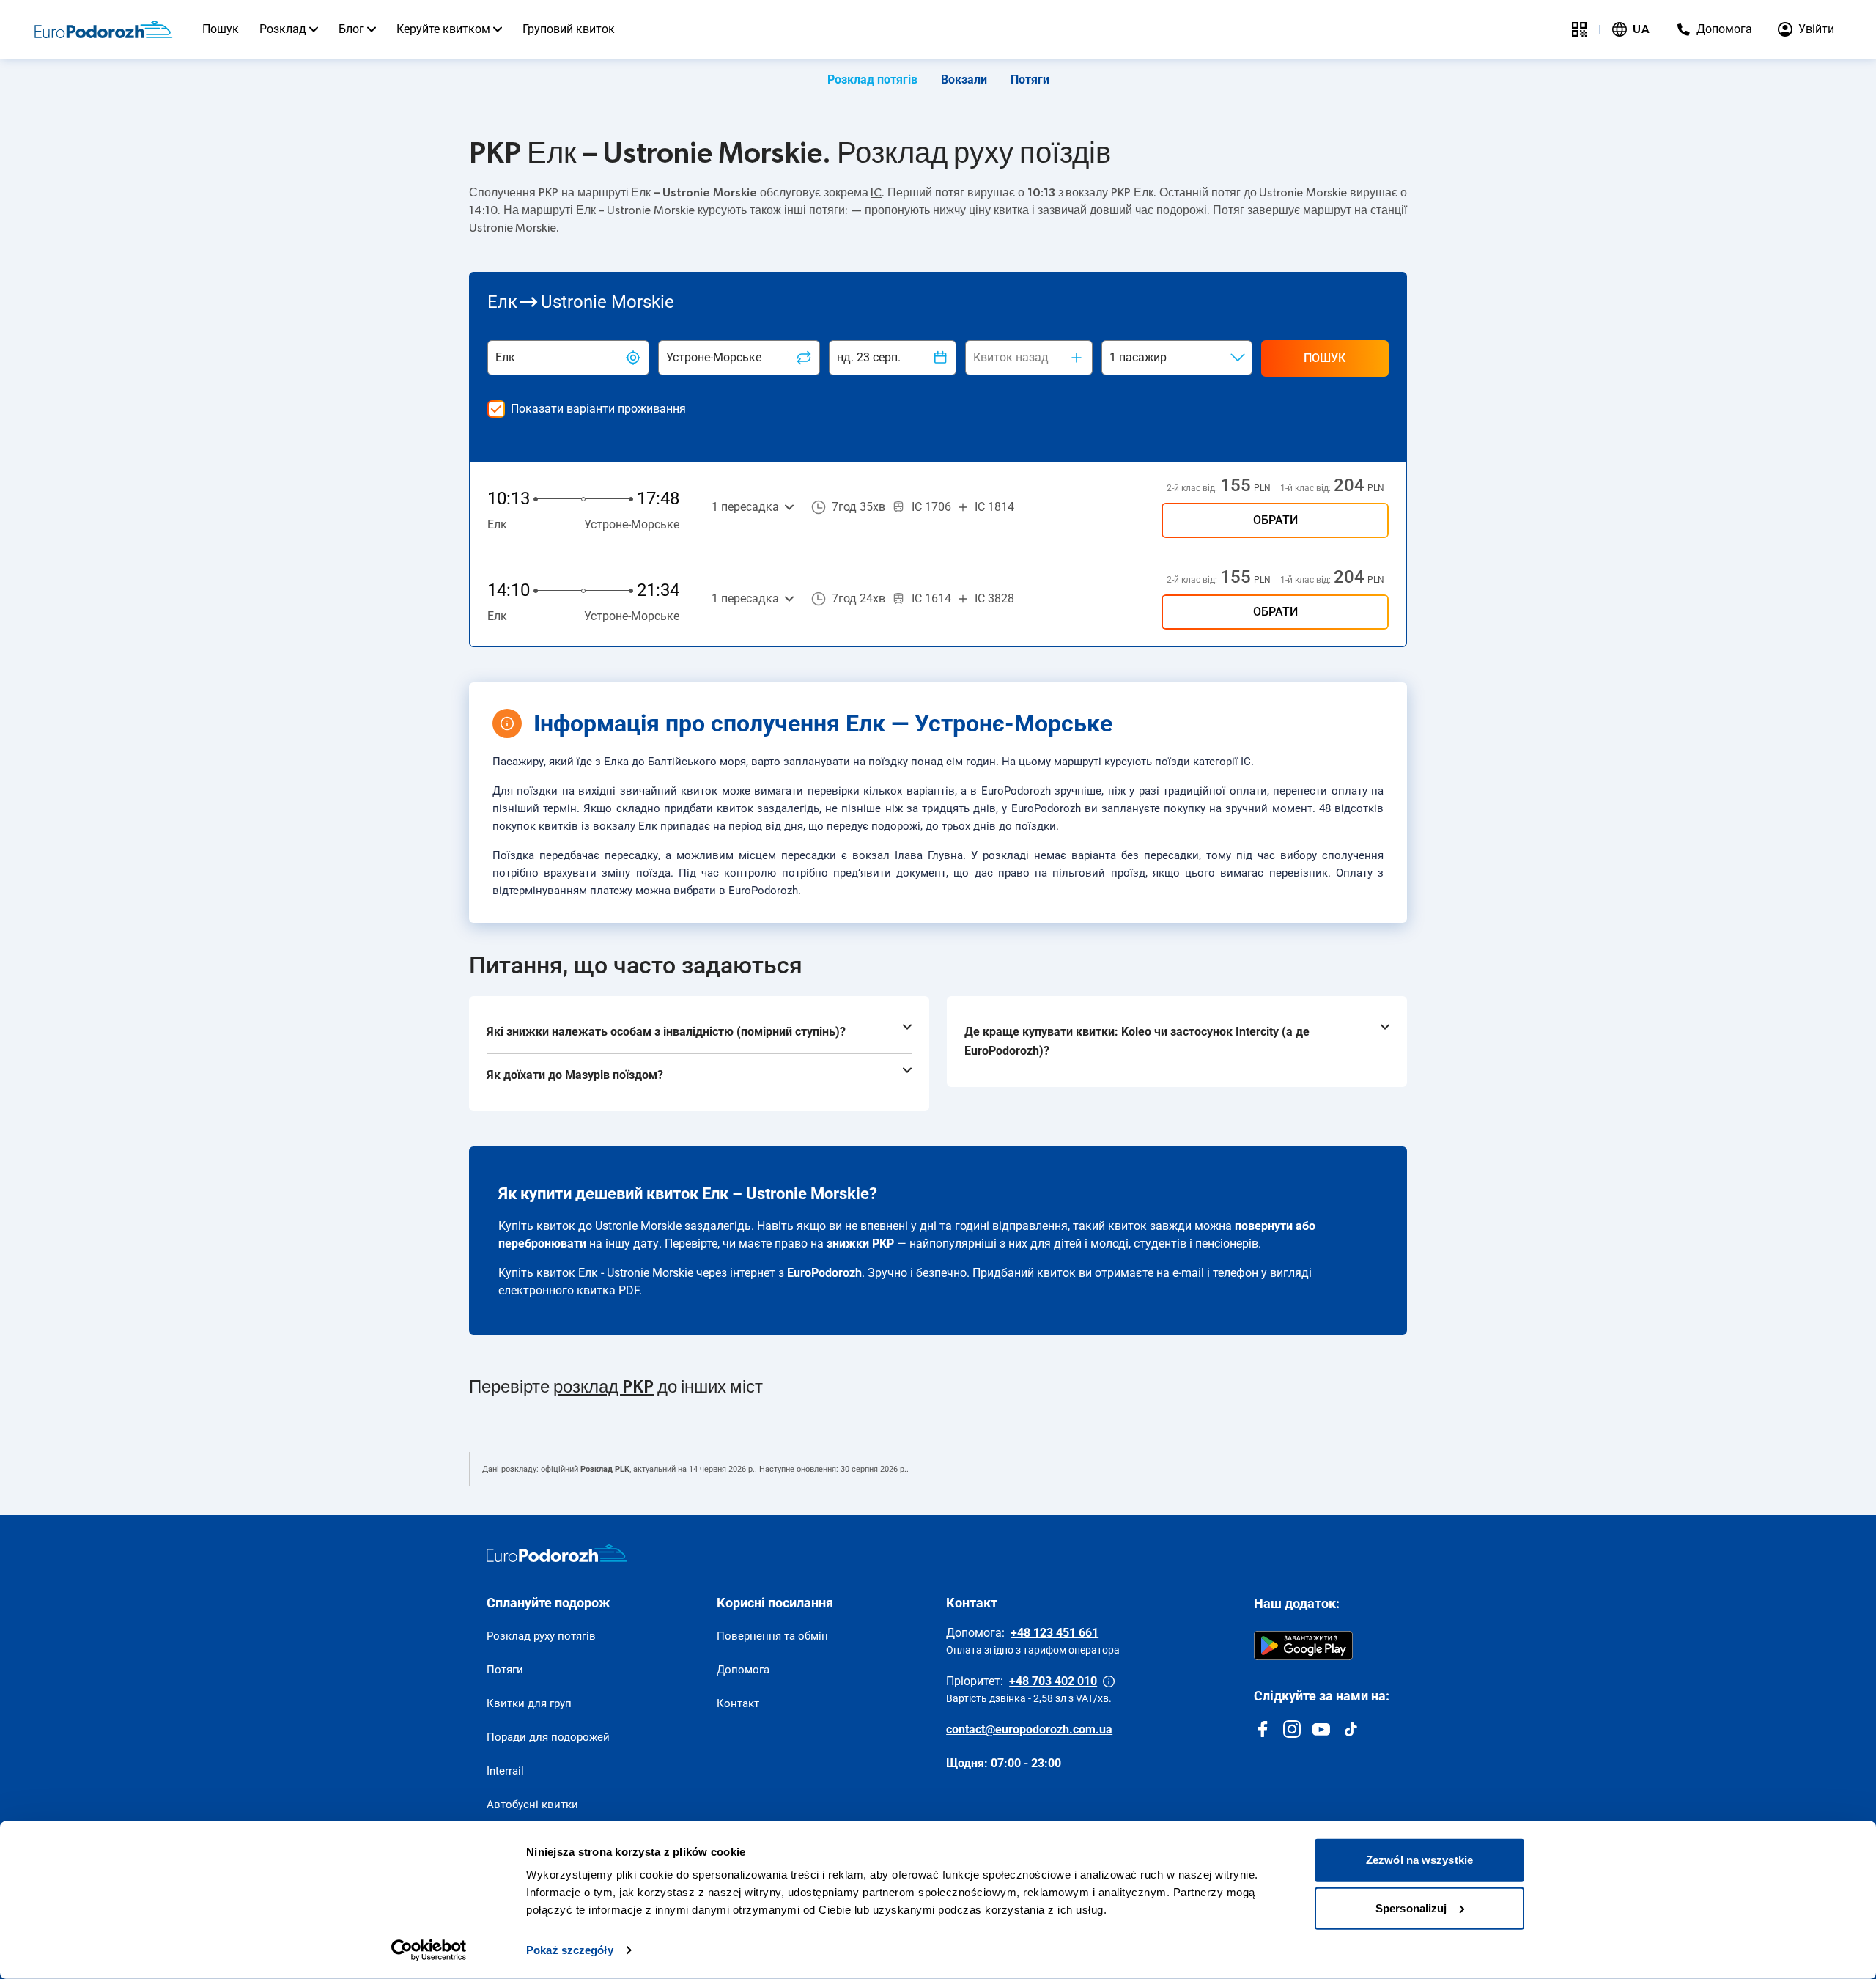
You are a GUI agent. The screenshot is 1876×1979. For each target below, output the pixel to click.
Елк (586, 210)
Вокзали (964, 80)
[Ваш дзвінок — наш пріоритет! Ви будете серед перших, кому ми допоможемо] (1109, 1681)
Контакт (738, 1703)
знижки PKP (860, 1243)
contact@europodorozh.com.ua (1029, 1729)
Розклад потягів (872, 80)
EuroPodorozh (824, 1273)
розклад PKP (603, 1387)
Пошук (221, 29)
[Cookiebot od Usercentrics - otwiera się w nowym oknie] (429, 1950)
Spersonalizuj (1411, 1908)
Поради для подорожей (548, 1737)
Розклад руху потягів (541, 1636)
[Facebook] (1263, 1729)
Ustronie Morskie (651, 210)
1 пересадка (745, 507)
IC (876, 193)
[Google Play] (1303, 1646)
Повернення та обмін (772, 1636)
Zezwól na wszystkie (1419, 1860)
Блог (351, 29)
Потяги (1030, 80)
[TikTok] (1351, 1729)
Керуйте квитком (443, 29)
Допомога (743, 1670)
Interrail (505, 1771)
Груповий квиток (569, 29)
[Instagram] (1292, 1729)
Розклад (283, 29)
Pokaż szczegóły (570, 1950)
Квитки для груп (529, 1703)
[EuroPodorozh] (557, 1553)
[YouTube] (1321, 1729)
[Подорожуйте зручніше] (1579, 29)
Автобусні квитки (532, 1805)
